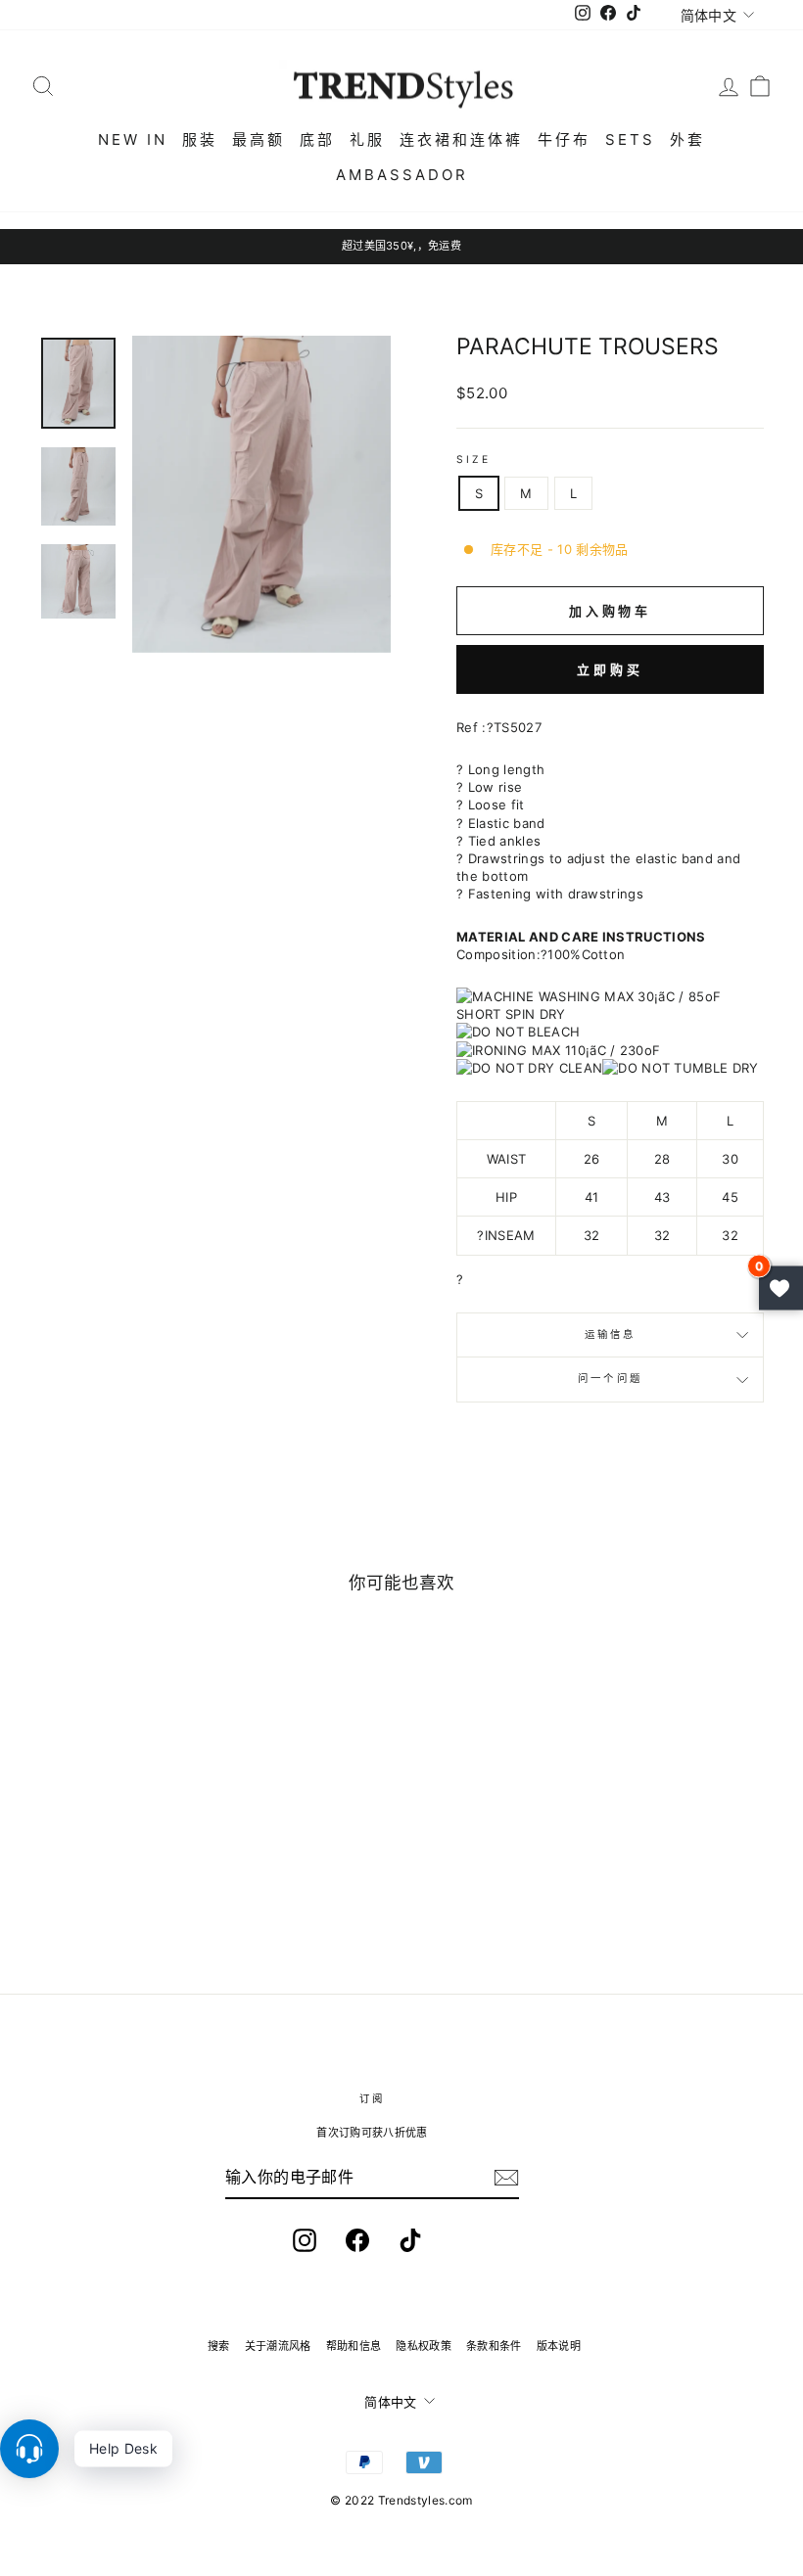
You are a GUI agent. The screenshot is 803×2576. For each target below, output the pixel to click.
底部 (317, 139)
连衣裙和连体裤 (461, 139)
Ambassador (402, 175)
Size (473, 460)
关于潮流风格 (278, 2346)
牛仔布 (564, 139)
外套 (687, 139)
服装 (200, 139)
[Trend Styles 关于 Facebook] (357, 2240)
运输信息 (610, 1334)
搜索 (219, 2346)
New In (133, 139)
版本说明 (559, 2346)
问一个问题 (610, 1379)
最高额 (259, 139)
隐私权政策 (424, 2346)
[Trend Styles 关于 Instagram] (305, 2240)
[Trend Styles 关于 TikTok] (410, 2240)
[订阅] (506, 2178)
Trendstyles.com (425, 2500)
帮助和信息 (354, 2346)
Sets (630, 139)
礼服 (367, 139)
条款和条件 (494, 2346)
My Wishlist (781, 1288)
